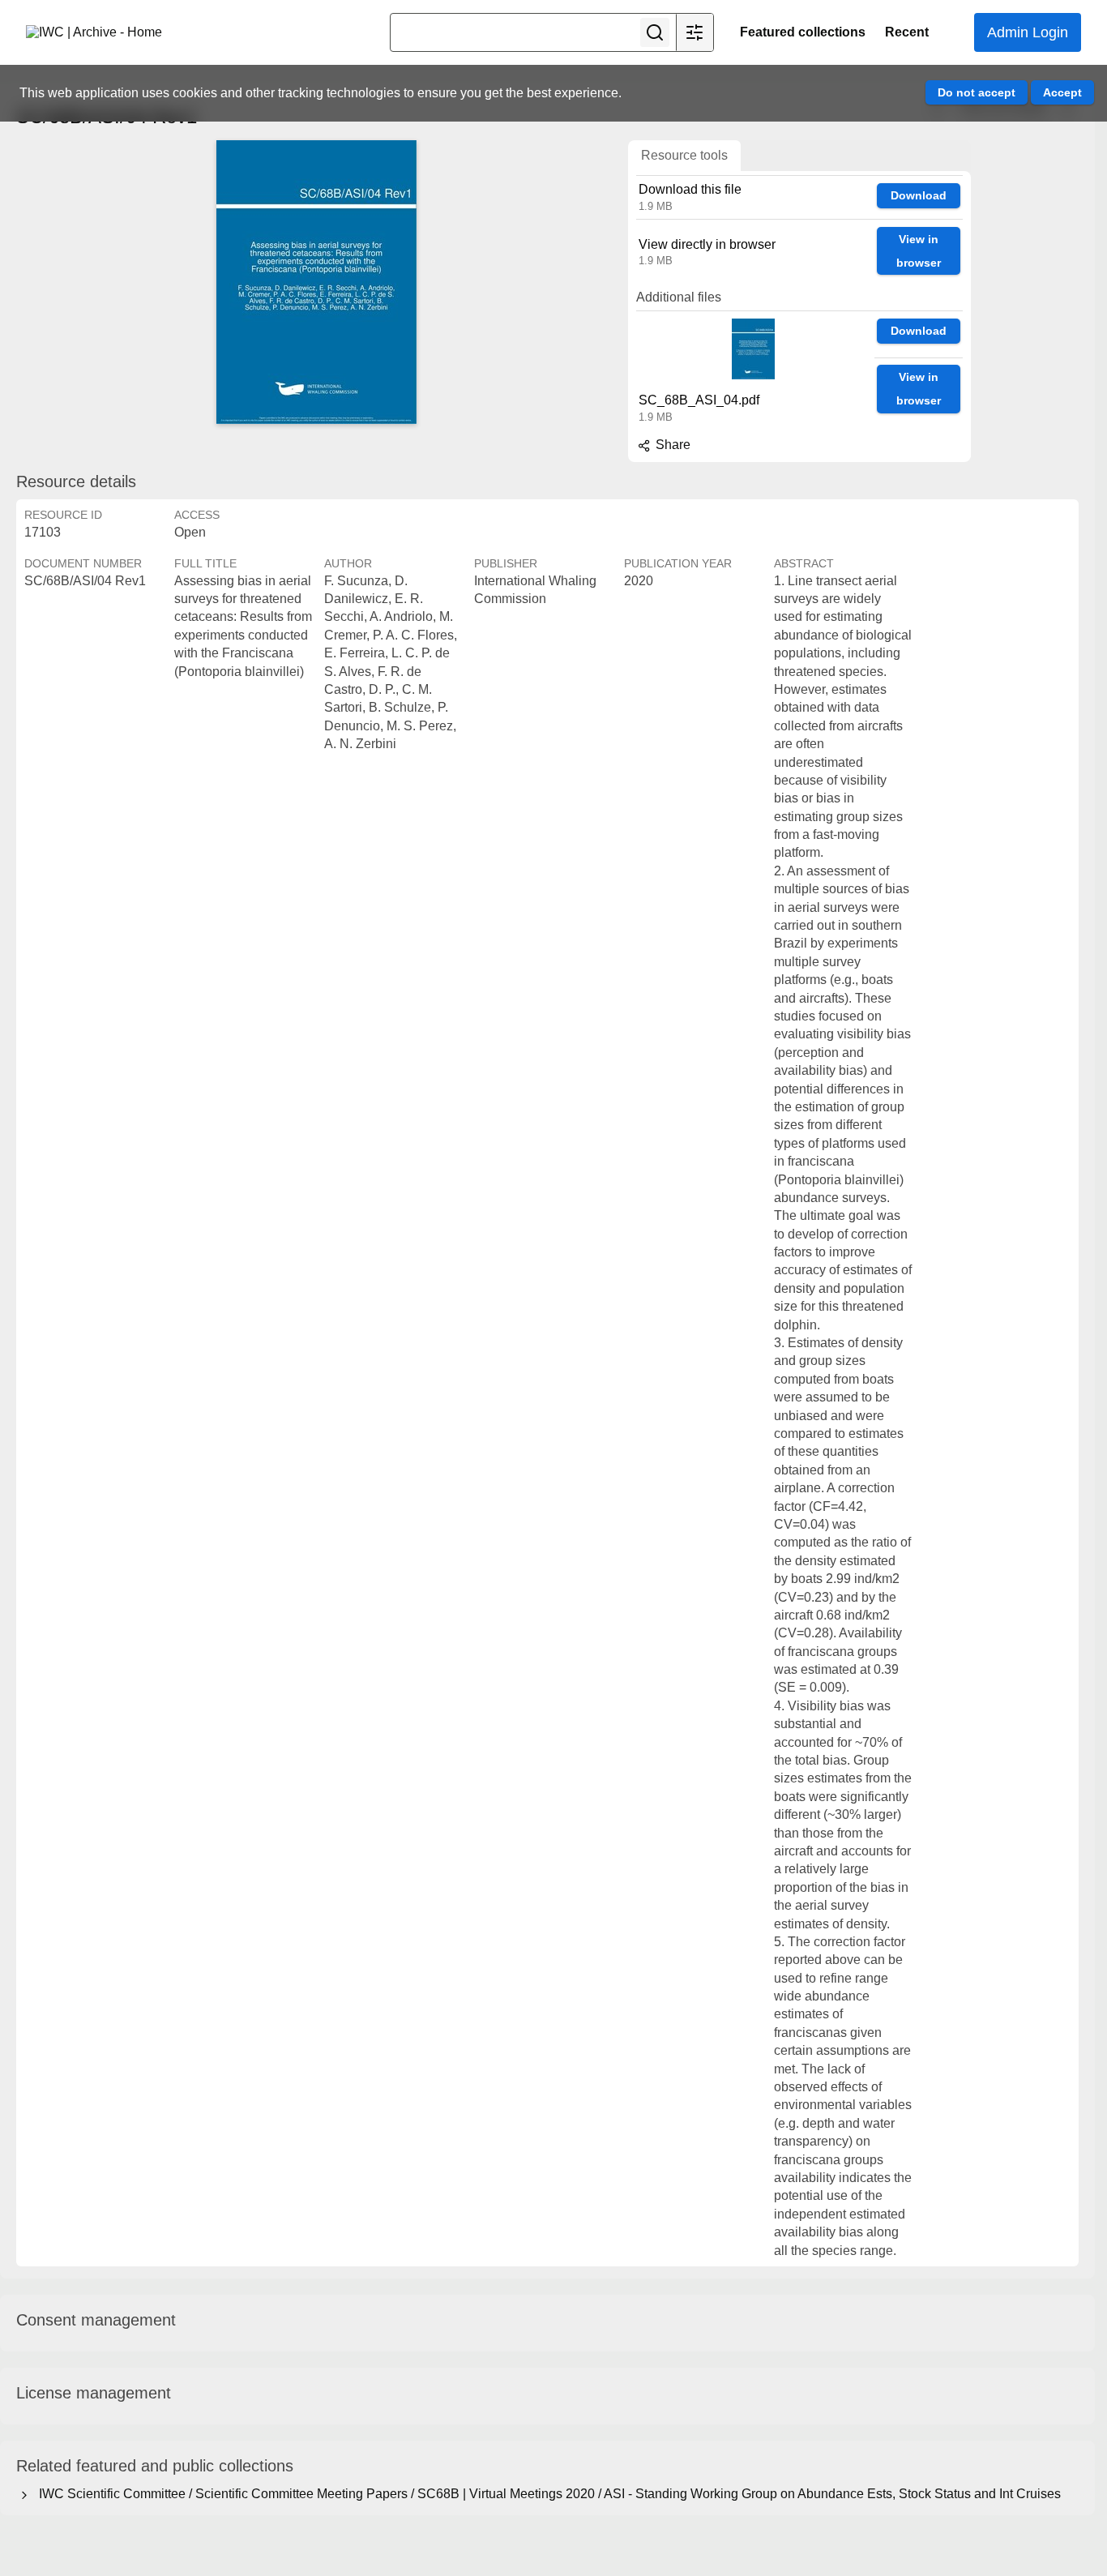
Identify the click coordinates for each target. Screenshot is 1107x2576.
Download (919, 195)
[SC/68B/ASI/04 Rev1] (316, 282)
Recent (907, 32)
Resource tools (684, 155)
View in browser (919, 251)
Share (671, 445)
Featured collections (803, 32)
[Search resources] (655, 32)
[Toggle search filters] (695, 32)
